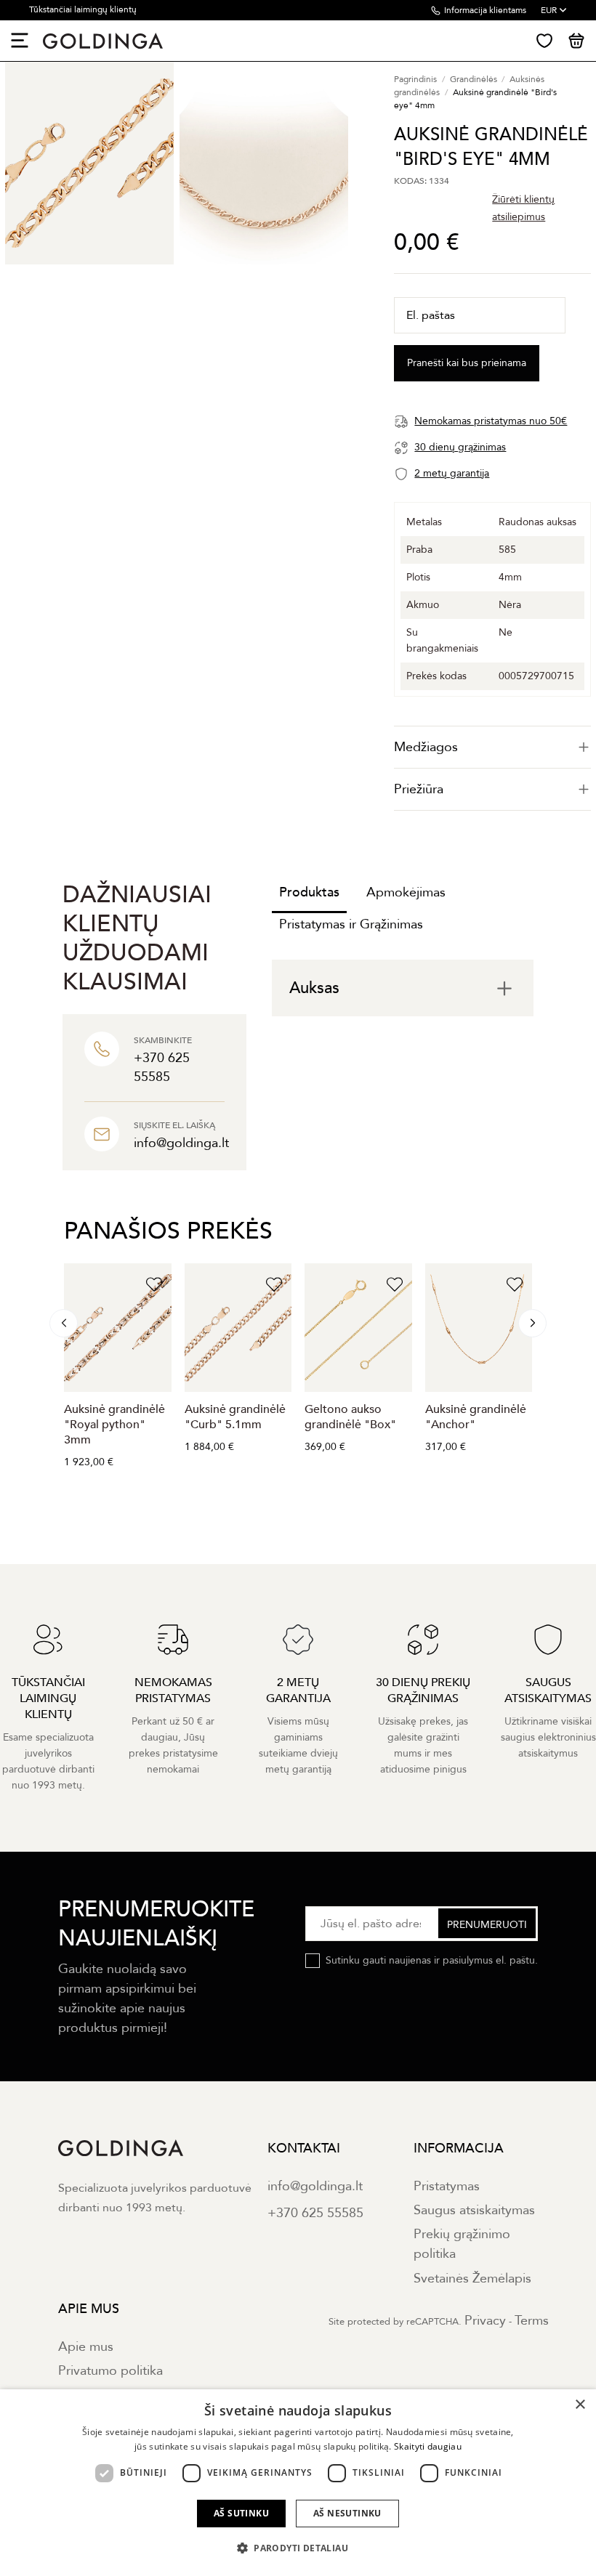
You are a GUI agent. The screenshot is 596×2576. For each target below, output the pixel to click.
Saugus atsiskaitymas (474, 2210)
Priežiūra (419, 789)
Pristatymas (447, 2186)
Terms (532, 2321)
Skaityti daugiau (428, 2446)
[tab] (492, 747)
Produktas (309, 892)
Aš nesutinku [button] (347, 2513)
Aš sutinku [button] (241, 2513)
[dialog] (298, 2483)
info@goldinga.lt (315, 2186)
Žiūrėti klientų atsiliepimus (523, 208)
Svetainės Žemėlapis (472, 2279)
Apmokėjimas (406, 892)
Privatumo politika (110, 2371)
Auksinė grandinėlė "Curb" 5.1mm (235, 1417)
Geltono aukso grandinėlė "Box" (350, 1417)
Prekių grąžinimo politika (462, 2244)
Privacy (485, 2321)
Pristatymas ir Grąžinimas (351, 924)
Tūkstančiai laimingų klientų (83, 9)
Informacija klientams (485, 10)
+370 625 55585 (315, 2213)
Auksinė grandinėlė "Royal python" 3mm (114, 1425)
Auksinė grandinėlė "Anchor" (476, 1417)
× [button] (580, 2405)
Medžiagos (426, 747)
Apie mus (86, 2347)
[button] (298, 2548)
